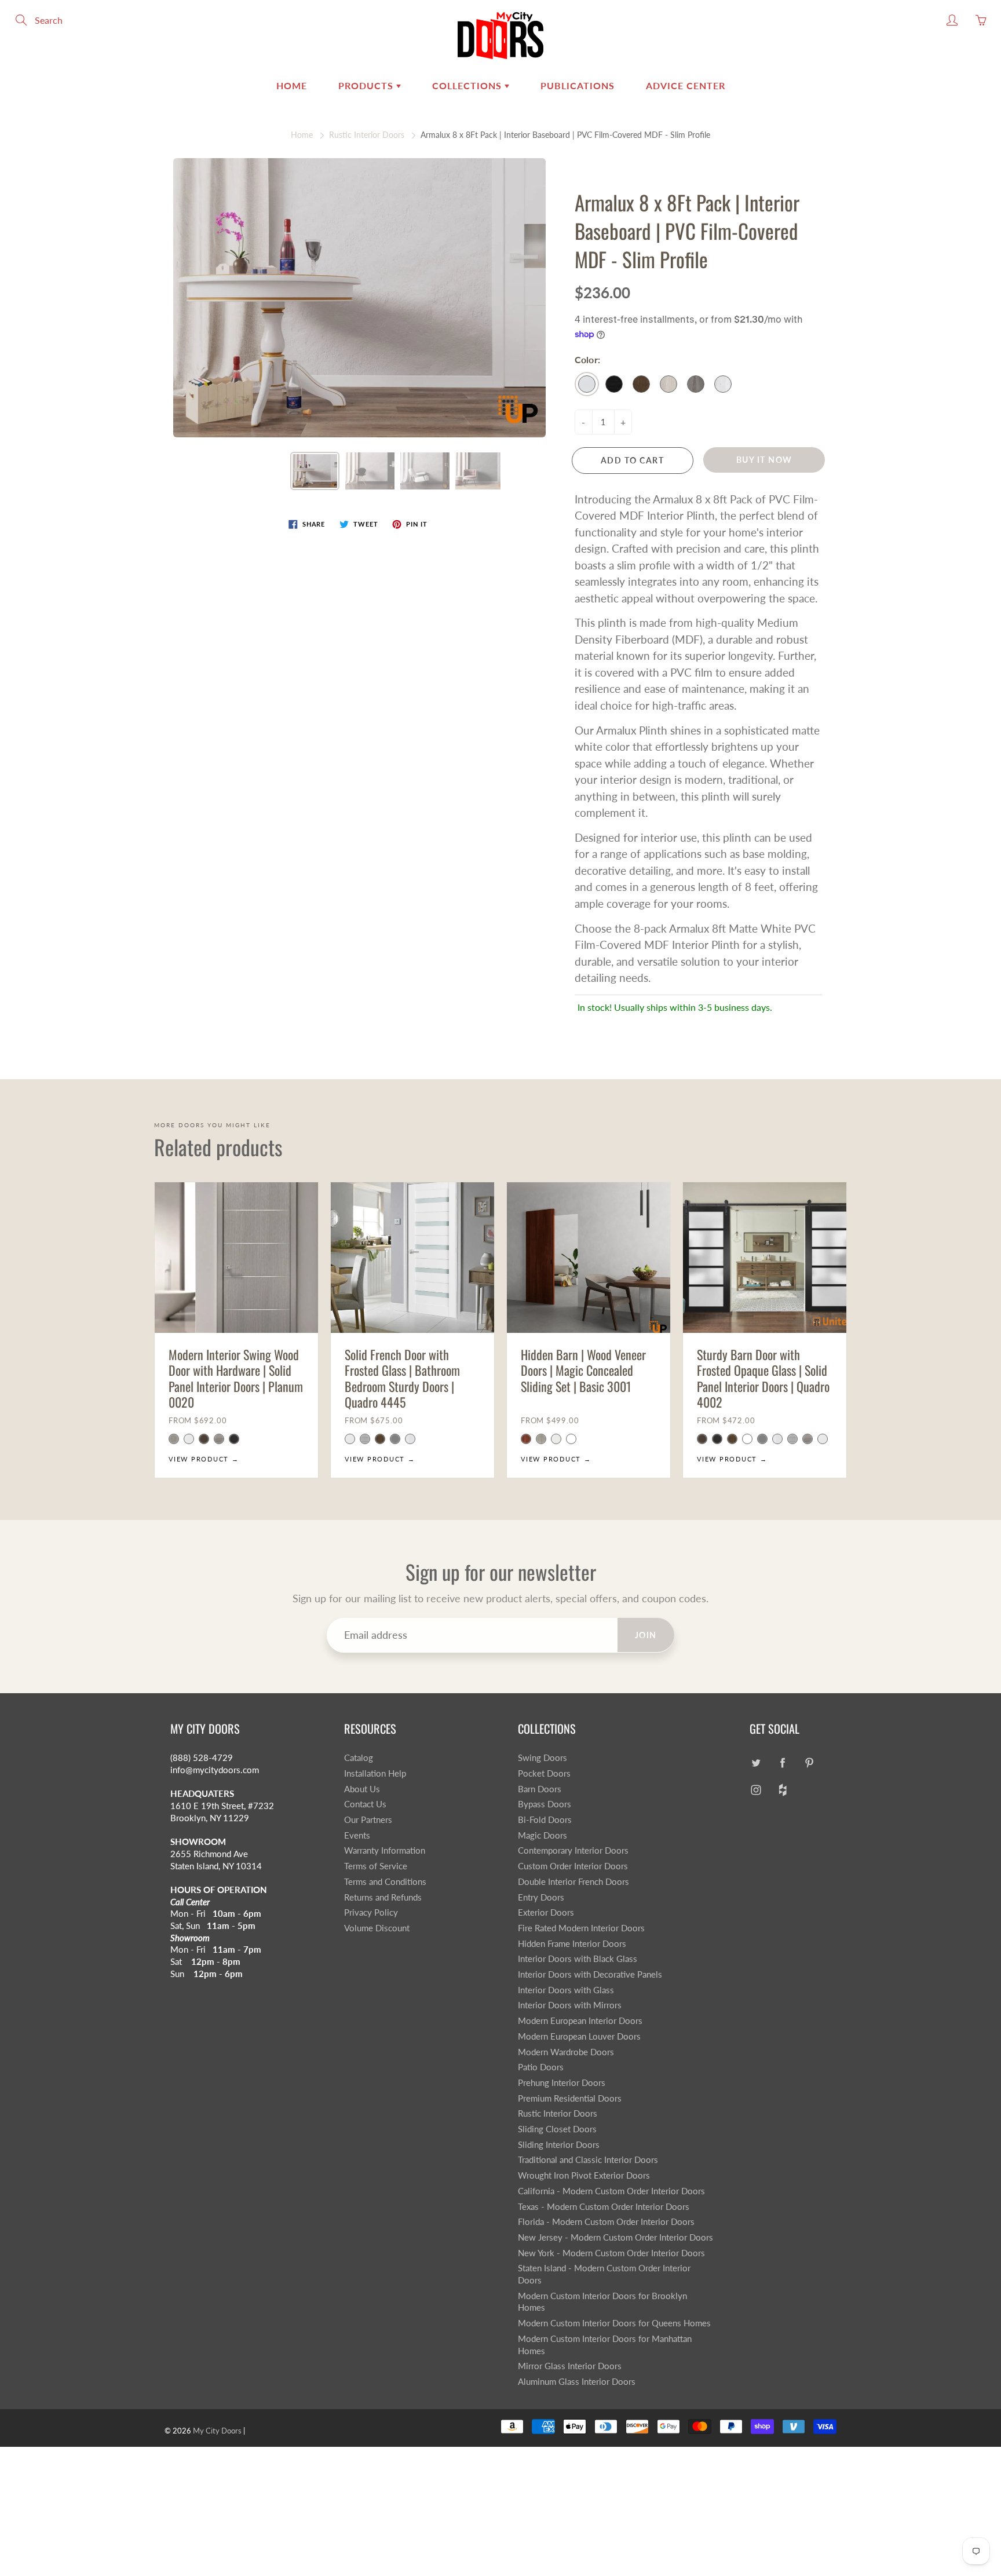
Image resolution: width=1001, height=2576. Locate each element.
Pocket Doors (544, 1773)
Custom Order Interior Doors (573, 1866)
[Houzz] (782, 1790)
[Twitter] (756, 1762)
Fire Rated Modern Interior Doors (581, 1928)
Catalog (359, 1758)
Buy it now (764, 460)
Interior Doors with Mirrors (570, 2005)
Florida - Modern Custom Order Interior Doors (606, 2222)
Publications (578, 85)
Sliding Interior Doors (559, 2145)
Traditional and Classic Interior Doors (588, 2160)
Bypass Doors (545, 1804)
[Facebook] (782, 1762)
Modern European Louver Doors (579, 2036)
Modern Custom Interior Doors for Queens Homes (614, 2323)
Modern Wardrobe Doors (566, 2052)
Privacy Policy (371, 1912)
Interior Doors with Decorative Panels (590, 1974)
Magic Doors (542, 1835)
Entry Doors (541, 1897)
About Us (362, 1789)
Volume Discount (377, 1928)
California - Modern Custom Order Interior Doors (611, 2191)
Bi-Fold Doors (545, 1820)
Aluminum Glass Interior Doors (577, 2382)
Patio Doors (541, 2067)
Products (367, 85)
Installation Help (375, 1773)
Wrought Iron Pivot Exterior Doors (584, 2175)
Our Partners (368, 1820)
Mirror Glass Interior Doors (570, 2366)
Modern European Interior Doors (580, 2021)
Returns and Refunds (383, 1897)
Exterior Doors (546, 1912)
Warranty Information (385, 1850)
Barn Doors (540, 1789)
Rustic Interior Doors (367, 135)
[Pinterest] (809, 1762)
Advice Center (686, 85)
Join (646, 1635)
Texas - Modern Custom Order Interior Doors (604, 2207)
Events (357, 1835)
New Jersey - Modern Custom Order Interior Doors (615, 2237)
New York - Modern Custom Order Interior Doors (611, 2253)
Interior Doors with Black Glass (578, 1959)
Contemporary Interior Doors (573, 1850)
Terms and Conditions (385, 1882)
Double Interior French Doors (573, 1882)
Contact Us (365, 1804)
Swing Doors (542, 1758)
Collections (468, 85)
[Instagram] (756, 1790)
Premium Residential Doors (570, 2098)
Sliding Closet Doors (557, 2129)
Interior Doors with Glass (566, 1990)
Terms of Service (376, 1866)
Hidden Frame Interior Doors (572, 1944)
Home (292, 85)
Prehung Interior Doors (562, 2083)
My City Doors (217, 2431)
